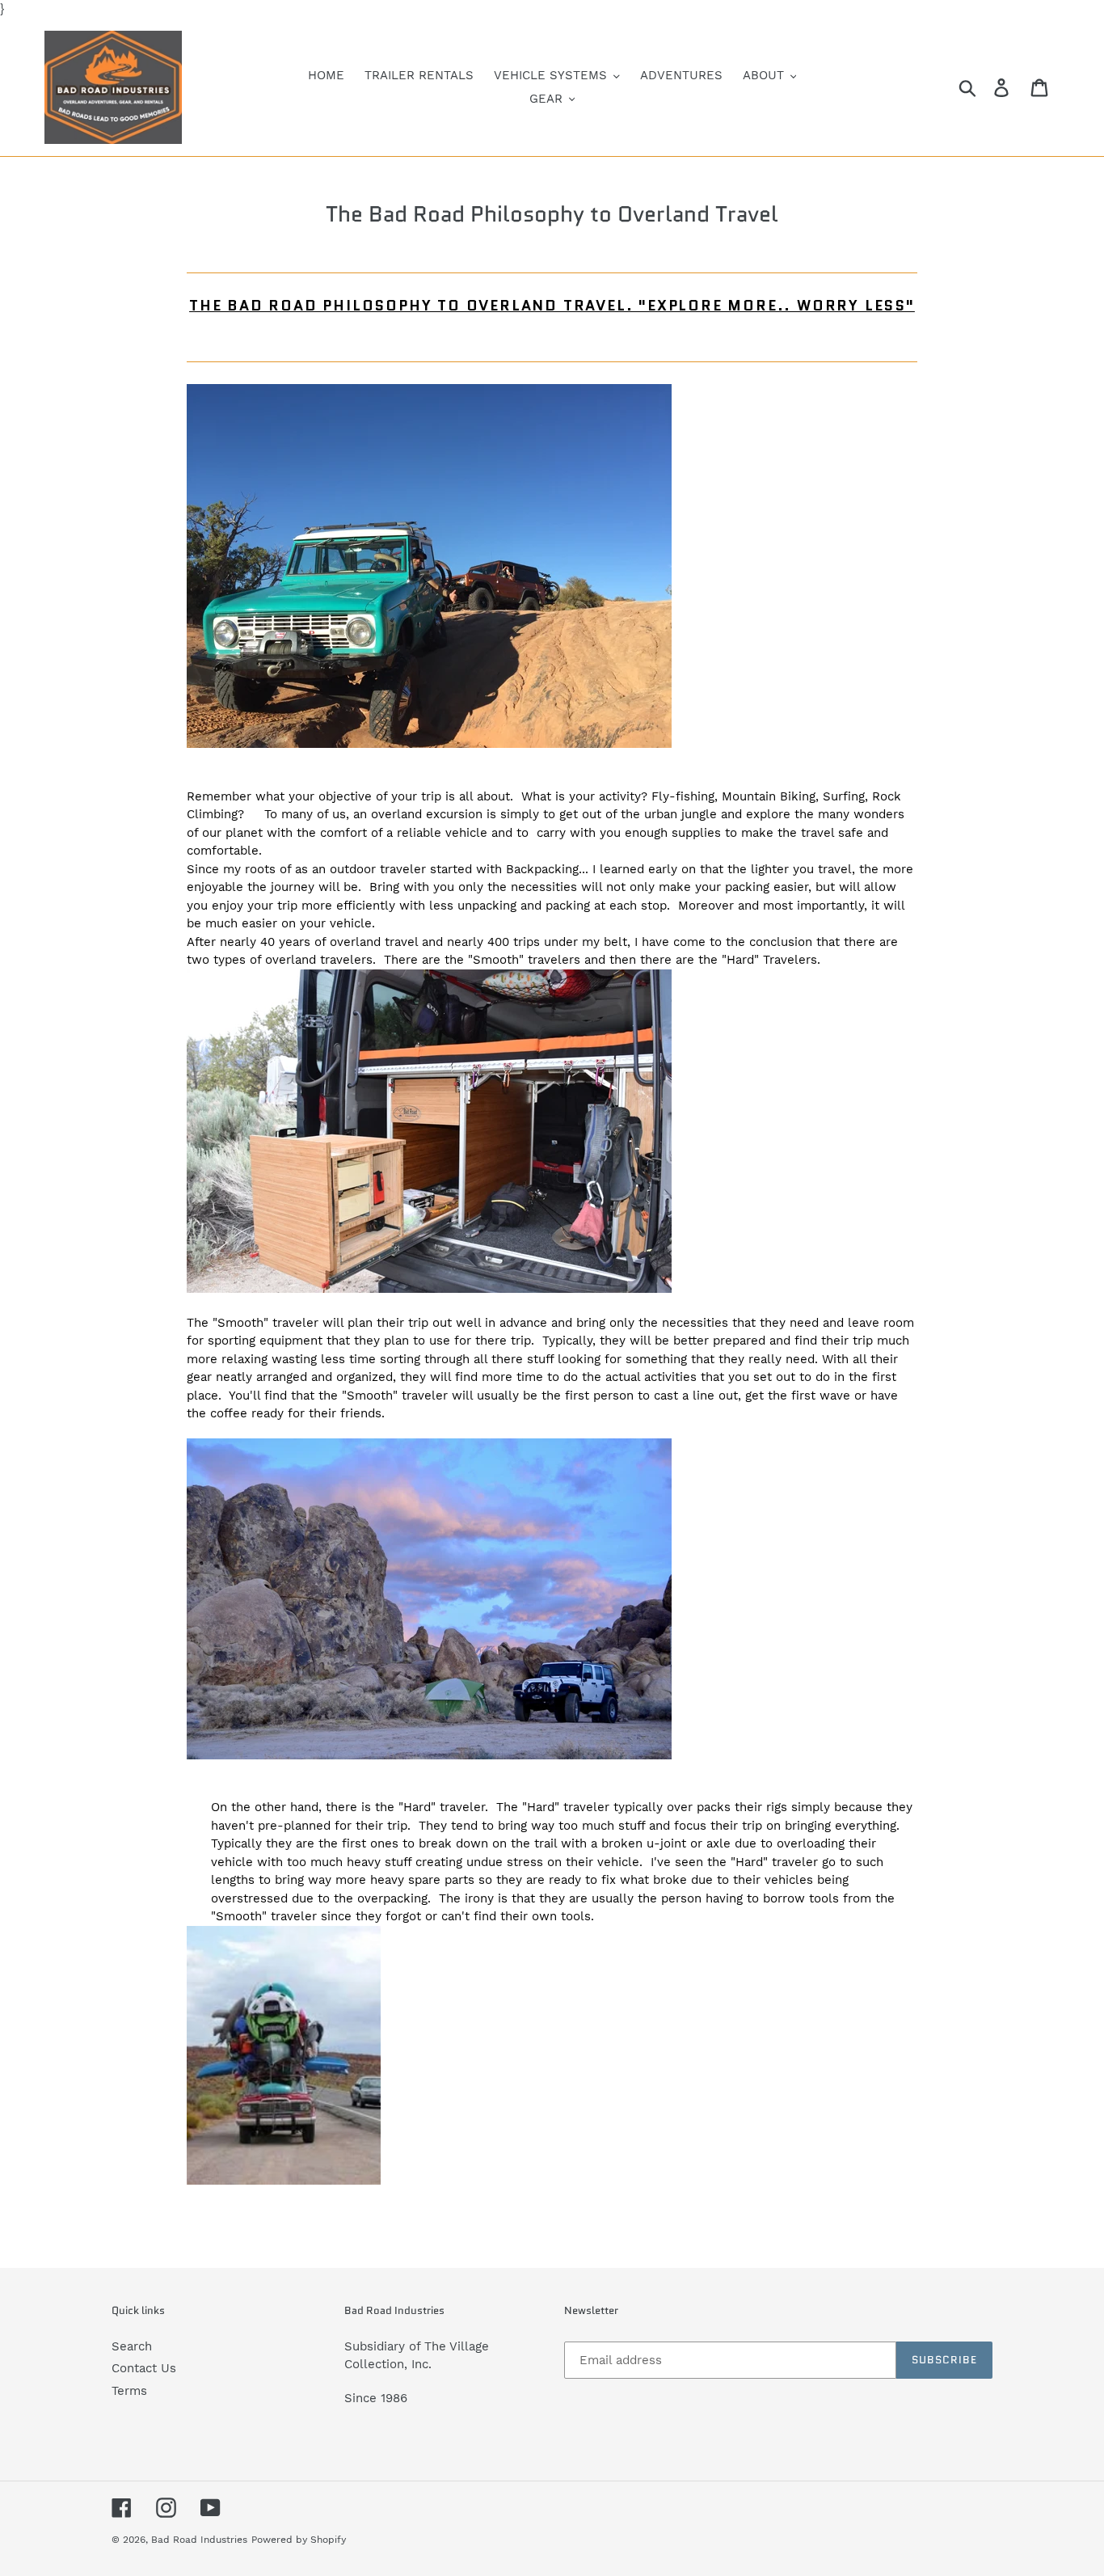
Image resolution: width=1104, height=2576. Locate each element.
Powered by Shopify (299, 2540)
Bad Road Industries (199, 2540)
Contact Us (144, 2368)
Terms (129, 2391)
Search (132, 2346)
